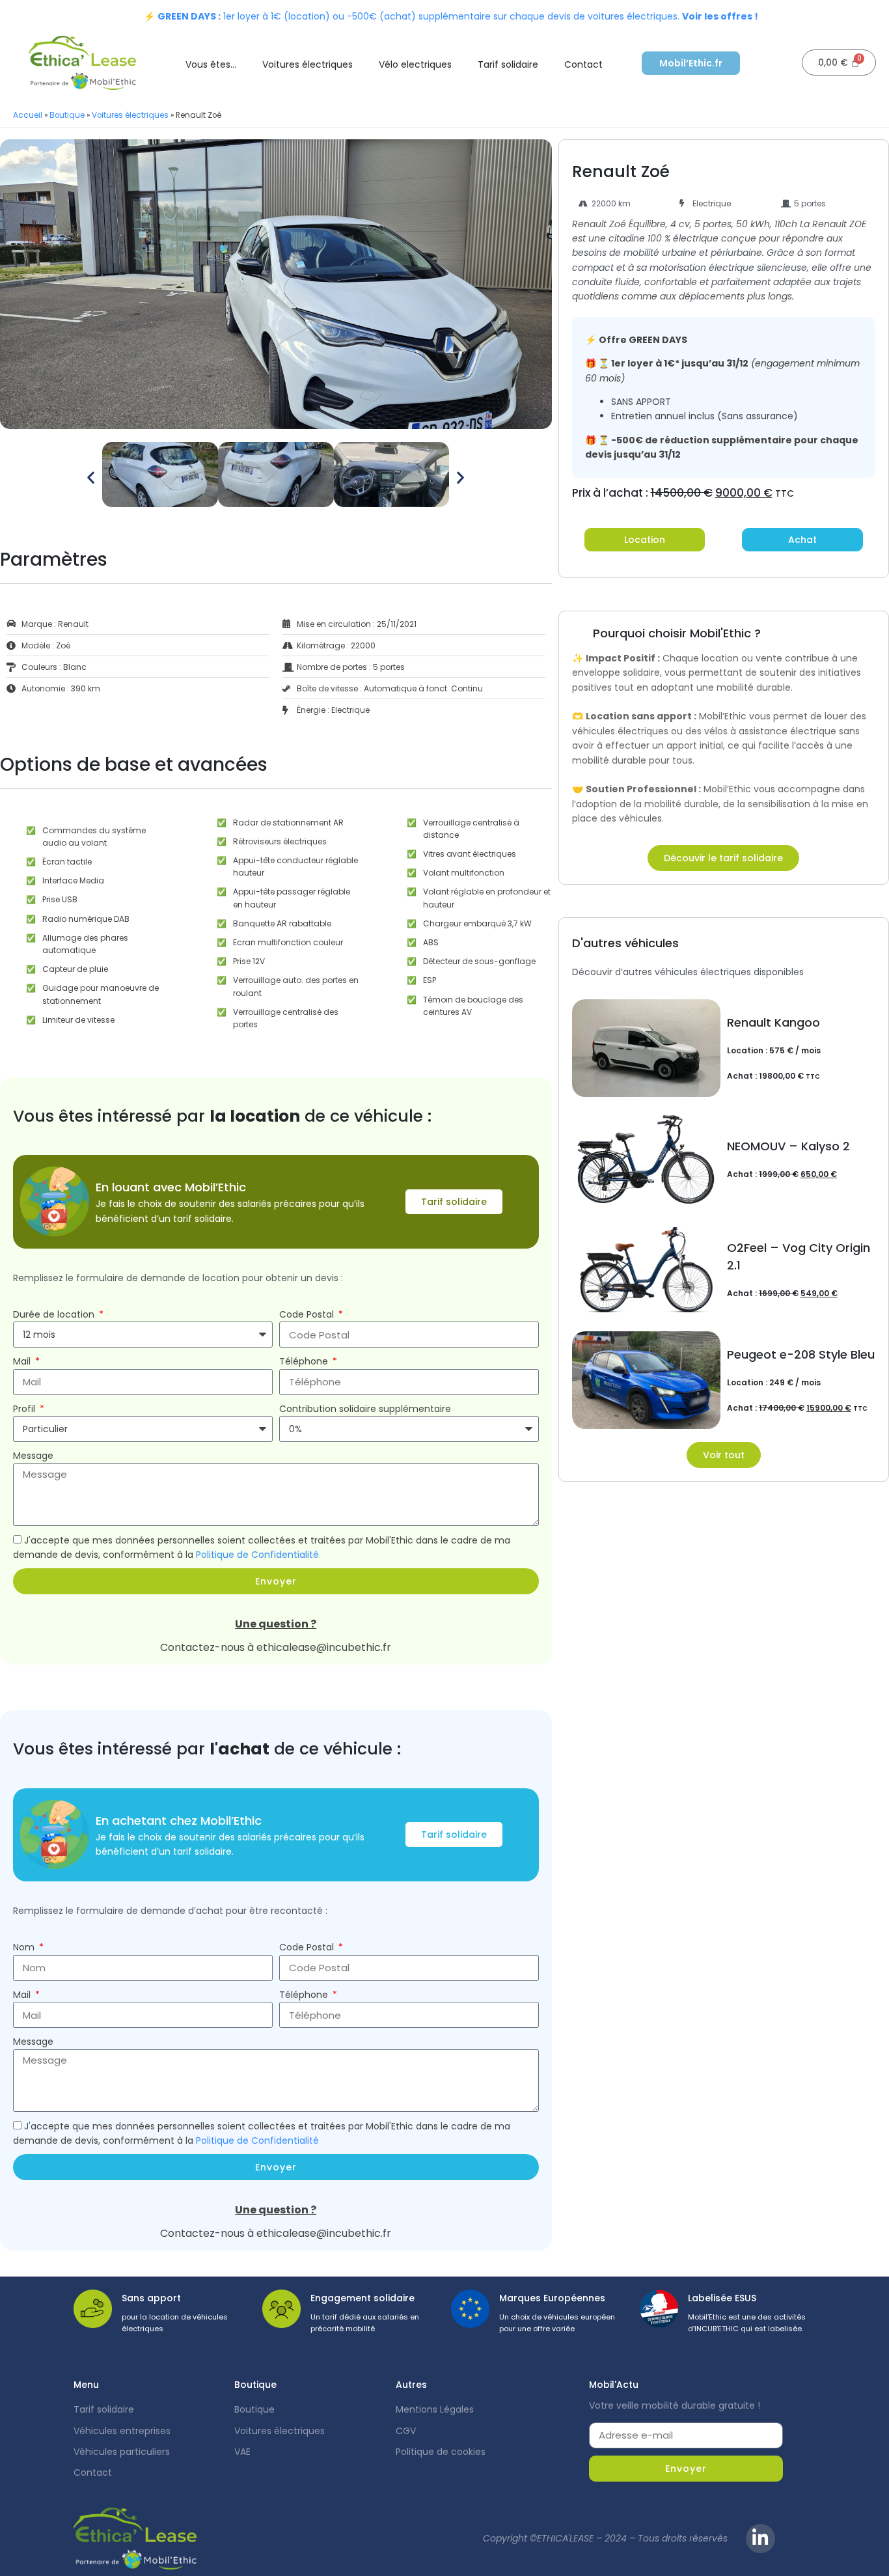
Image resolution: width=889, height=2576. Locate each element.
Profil (25, 1409)
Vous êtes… (211, 64)
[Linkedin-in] (760, 2539)
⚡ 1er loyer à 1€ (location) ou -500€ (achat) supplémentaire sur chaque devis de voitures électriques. (451, 16)
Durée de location (55, 1314)
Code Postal (308, 1314)
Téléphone (305, 1361)
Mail (23, 1361)
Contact (583, 64)
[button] (91, 477)
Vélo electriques (415, 64)
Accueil (28, 115)
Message (33, 1456)
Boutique (67, 115)
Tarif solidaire (508, 64)
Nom (25, 1947)
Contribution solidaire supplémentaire (365, 1409)
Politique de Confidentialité (257, 1555)
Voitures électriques (308, 64)
